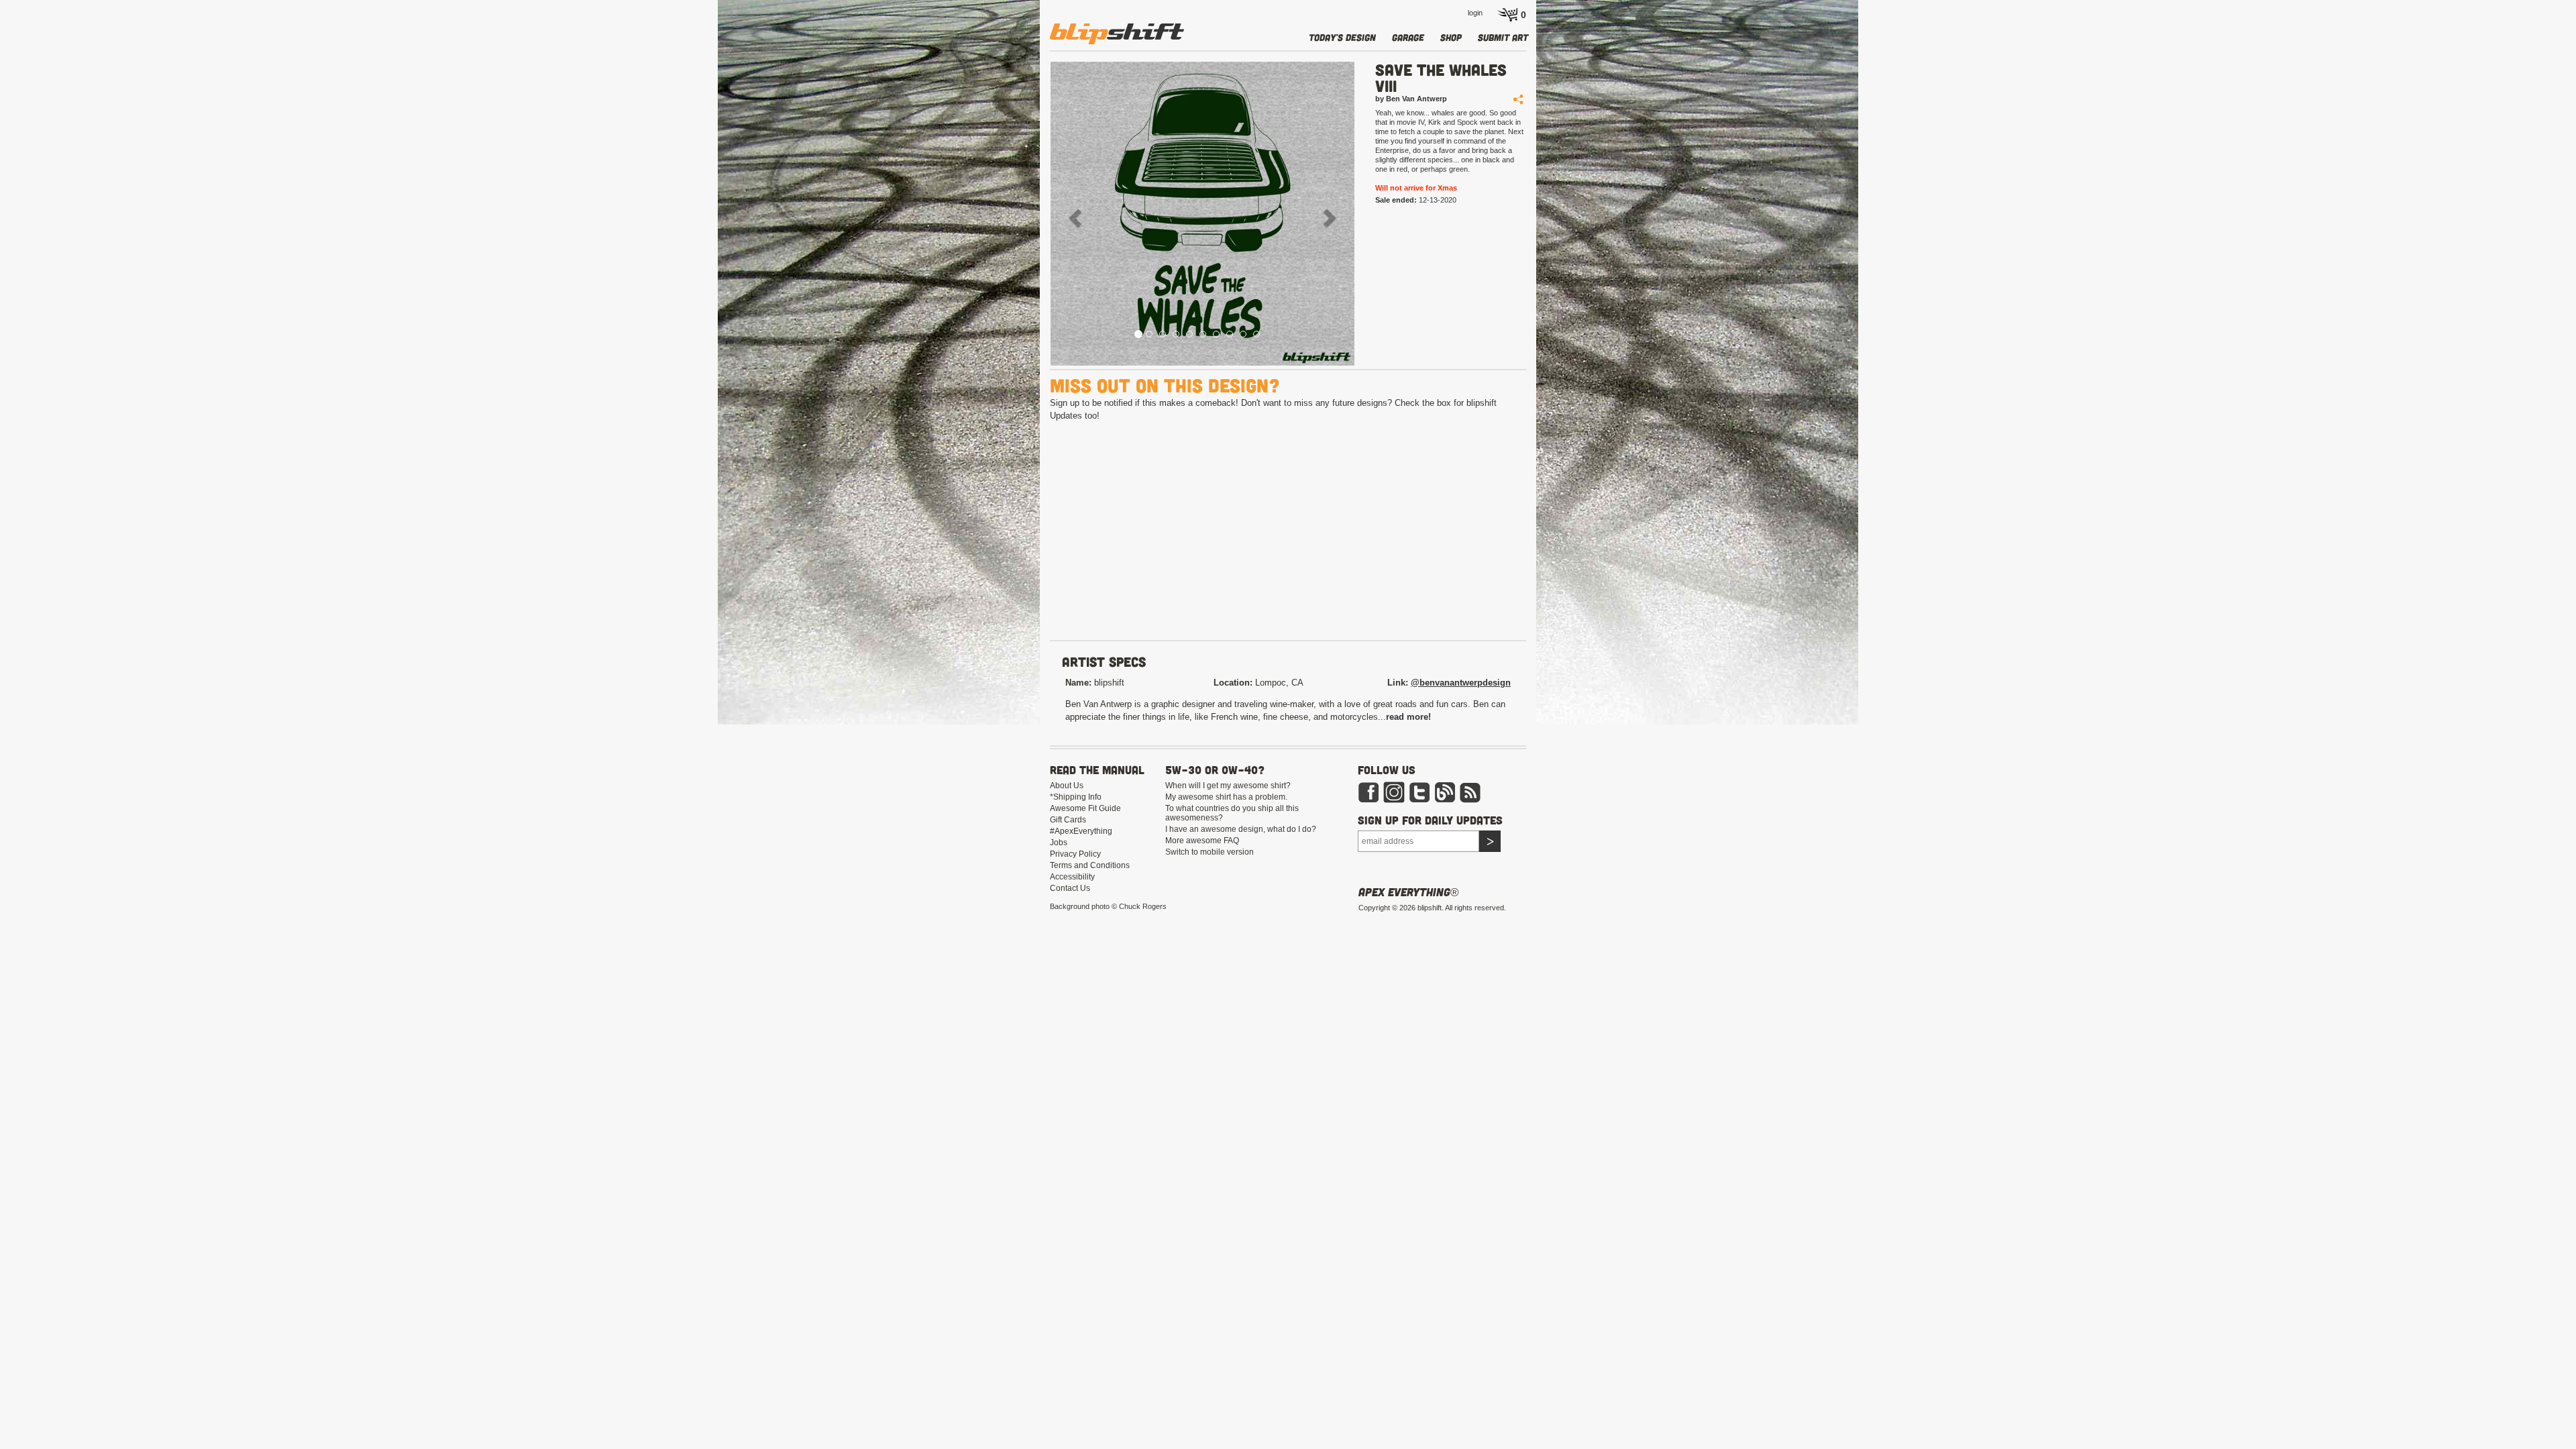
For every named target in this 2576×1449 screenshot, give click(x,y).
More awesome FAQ (1202, 841)
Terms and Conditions (1090, 865)
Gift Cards (1068, 820)
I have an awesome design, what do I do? (1241, 829)
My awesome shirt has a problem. (1226, 797)
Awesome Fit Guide (1085, 808)
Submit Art (1503, 37)
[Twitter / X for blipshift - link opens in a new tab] (1419, 792)
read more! (1408, 717)
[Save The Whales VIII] (1202, 214)
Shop (1451, 37)
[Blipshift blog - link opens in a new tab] (1445, 792)
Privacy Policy (1075, 854)
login (1475, 13)
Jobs (1059, 843)
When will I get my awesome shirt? (1228, 786)
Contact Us (1070, 888)
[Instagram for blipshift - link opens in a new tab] (1394, 792)
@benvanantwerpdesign (1461, 683)
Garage (1408, 37)
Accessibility (1072, 877)
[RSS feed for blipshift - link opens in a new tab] (1470, 792)
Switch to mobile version (1210, 852)
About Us (1067, 786)
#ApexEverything (1081, 831)
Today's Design (1342, 37)
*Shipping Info (1076, 797)
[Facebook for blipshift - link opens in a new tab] (1368, 792)
